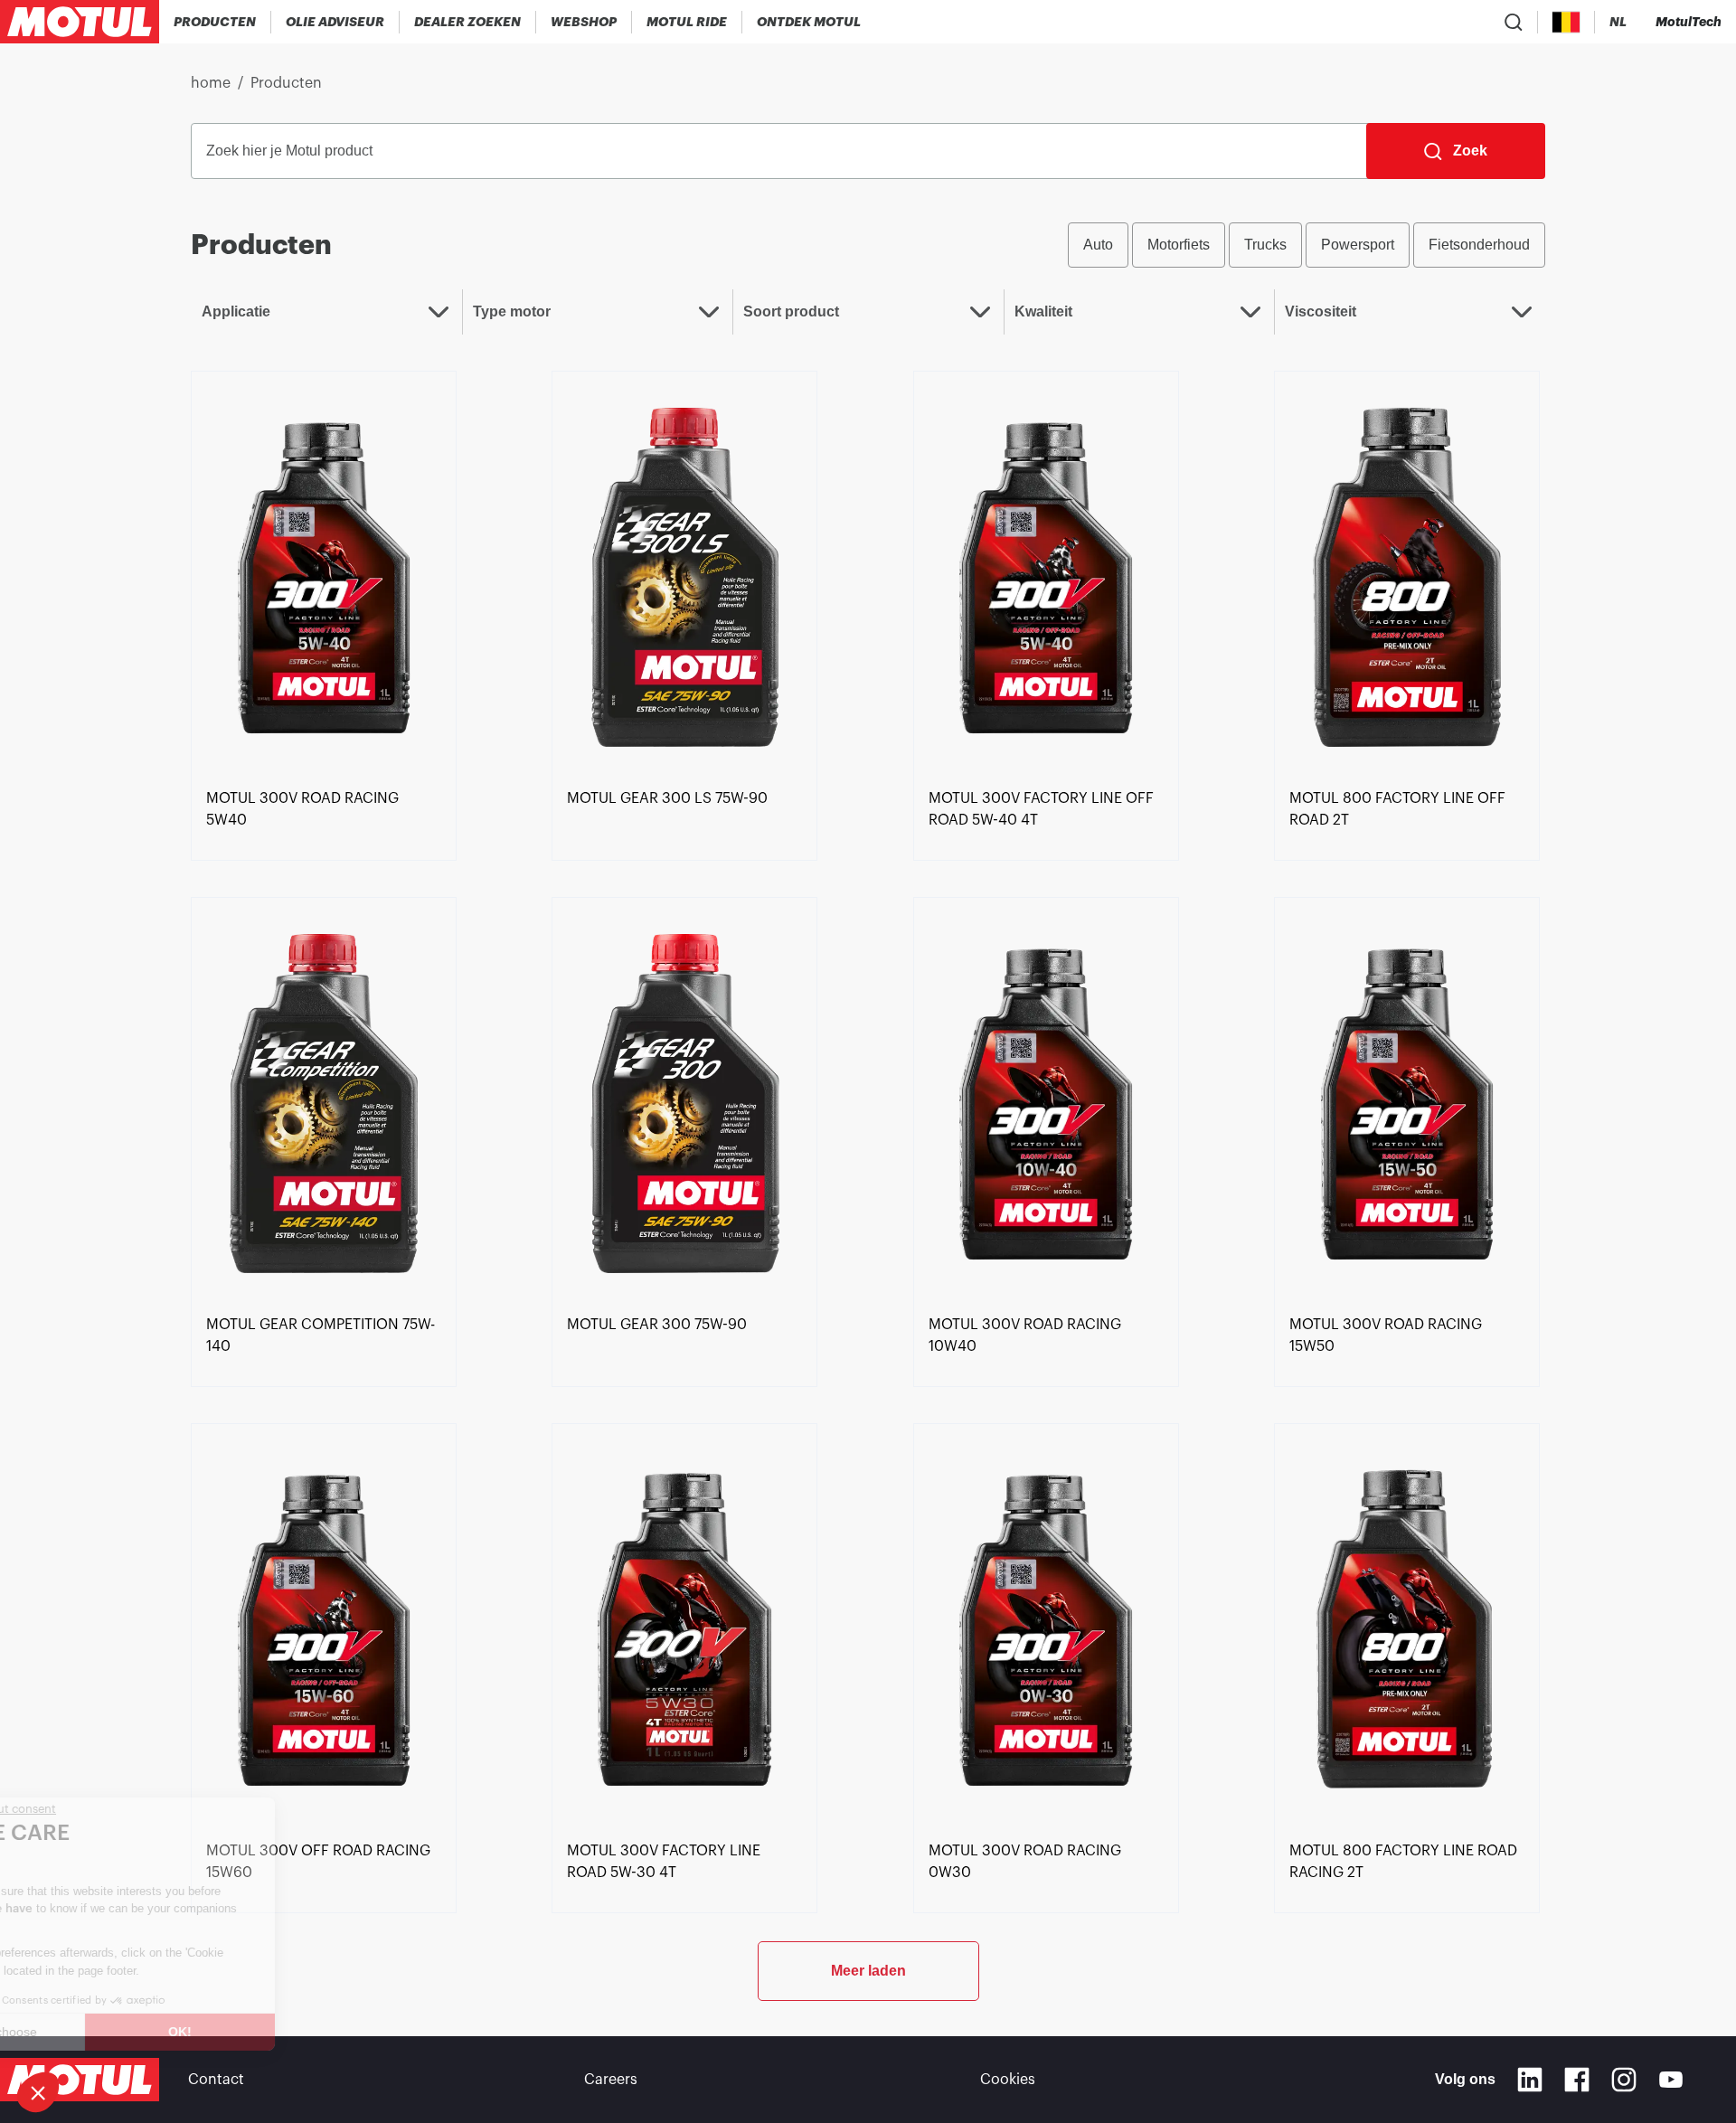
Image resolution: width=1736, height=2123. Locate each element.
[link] (584, 22)
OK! (303, 2032)
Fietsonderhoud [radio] (1479, 245)
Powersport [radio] (1358, 245)
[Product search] (1514, 22)
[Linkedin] (1530, 2080)
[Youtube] (1671, 2080)
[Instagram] (1624, 2080)
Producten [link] (286, 83)
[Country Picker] (1566, 22)
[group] (1307, 245)
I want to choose (113, 2032)
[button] (38, 2092)
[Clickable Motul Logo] (80, 22)
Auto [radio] (1098, 245)
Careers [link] (611, 2080)
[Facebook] (1577, 2080)
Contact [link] (216, 2080)
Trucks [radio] (1265, 245)
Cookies (1008, 2080)
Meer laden (868, 1971)
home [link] (211, 83)
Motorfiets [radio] (1179, 245)
